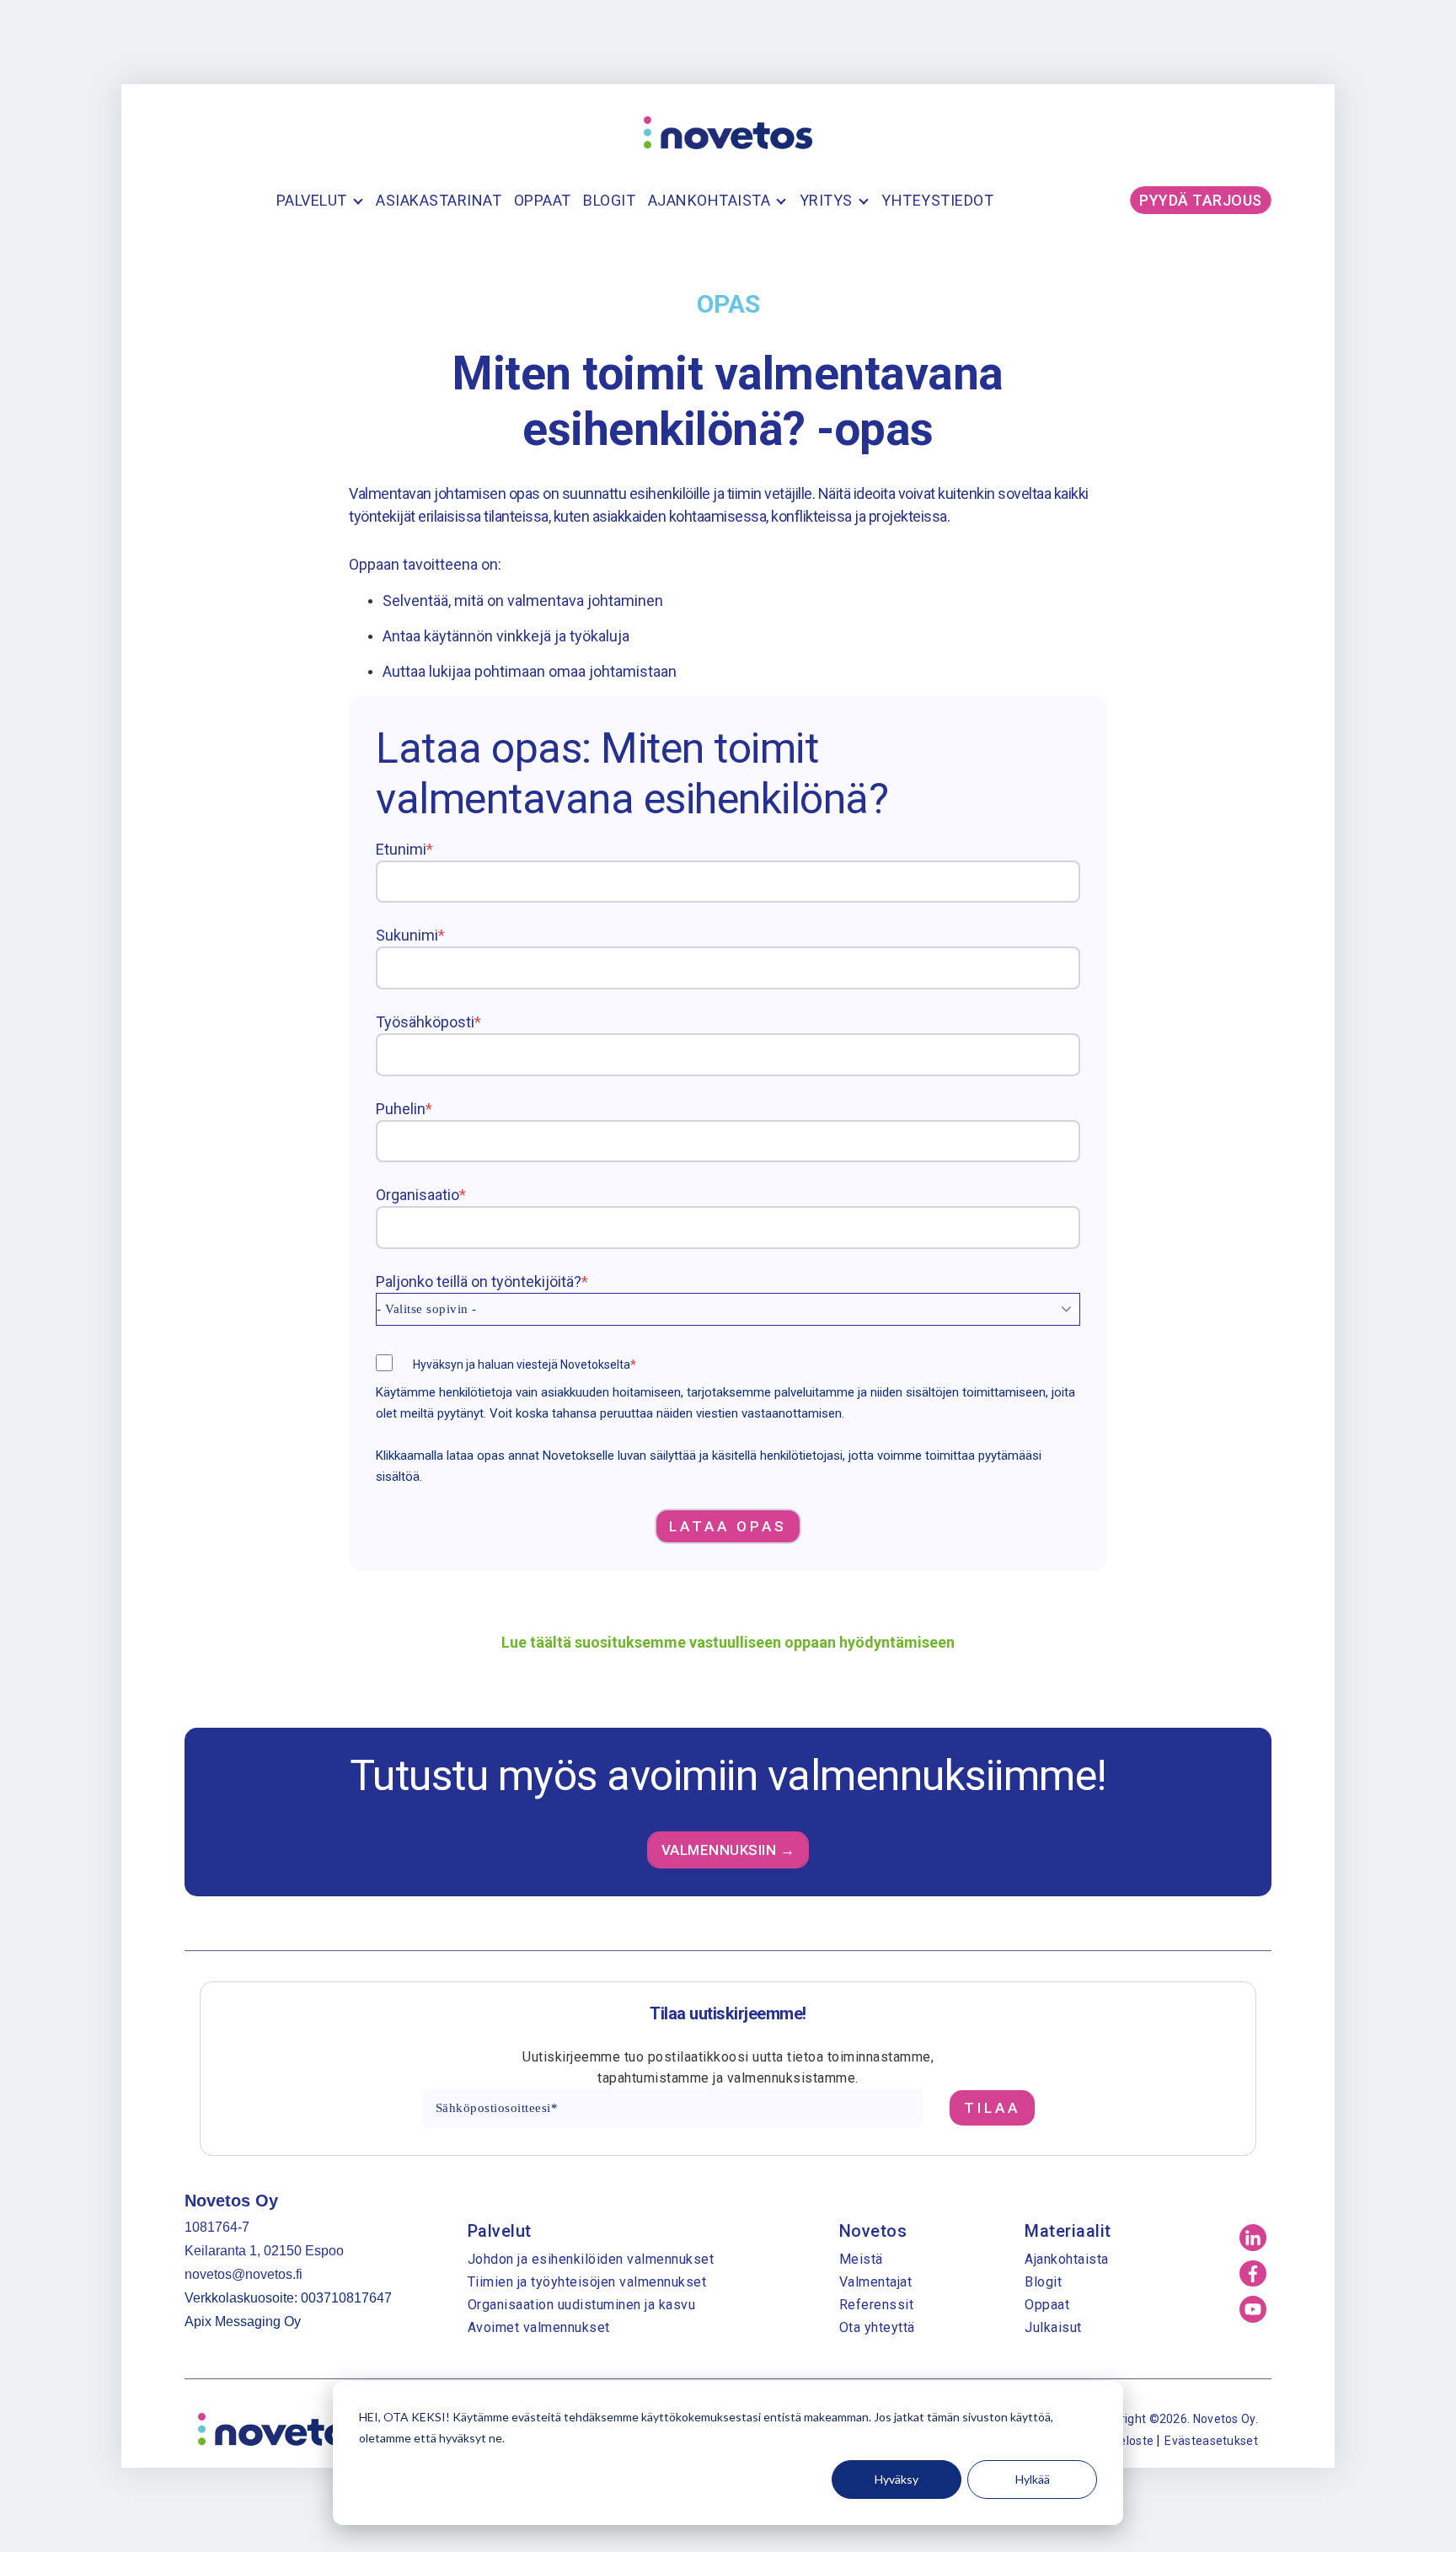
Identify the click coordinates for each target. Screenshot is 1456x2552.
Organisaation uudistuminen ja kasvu (582, 2305)
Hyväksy (897, 2479)
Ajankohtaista (709, 200)
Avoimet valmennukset (539, 2327)
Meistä (861, 2259)
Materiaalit (1068, 2231)
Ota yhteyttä (877, 2327)
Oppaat (543, 200)
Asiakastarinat (439, 200)
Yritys (826, 200)
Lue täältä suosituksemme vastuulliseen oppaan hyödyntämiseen (728, 1642)
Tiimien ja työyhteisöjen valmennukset (587, 2282)
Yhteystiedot (937, 200)
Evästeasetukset (1211, 2441)
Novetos (873, 2231)
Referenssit (877, 2305)
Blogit (609, 200)
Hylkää (1033, 2479)
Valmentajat (876, 2282)
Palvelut (312, 200)
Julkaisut (1053, 2327)
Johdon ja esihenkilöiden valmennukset (591, 2259)
